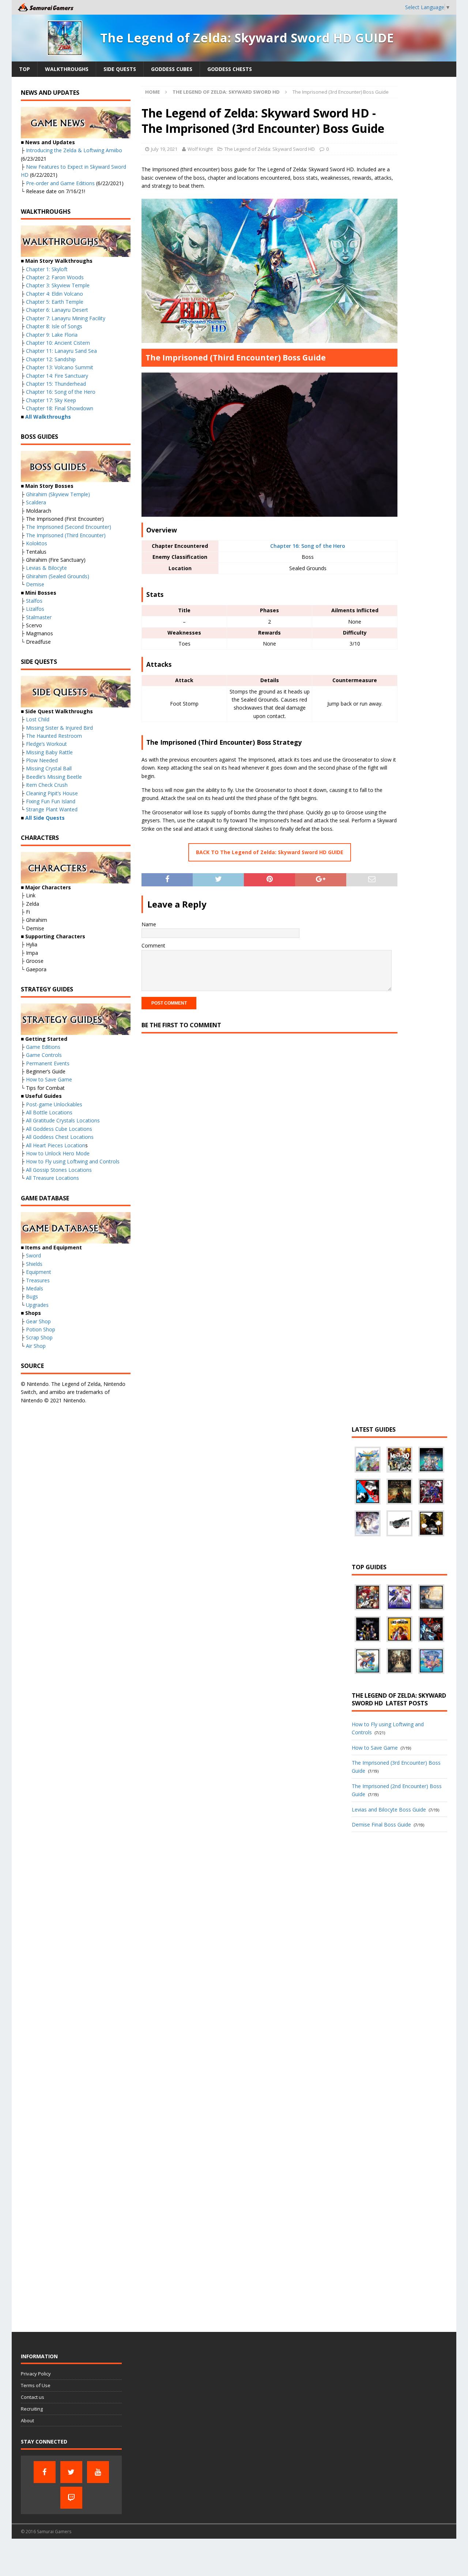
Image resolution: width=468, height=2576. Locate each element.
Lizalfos (35, 609)
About (27, 2420)
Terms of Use (36, 2385)
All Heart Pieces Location (56, 1145)
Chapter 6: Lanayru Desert (57, 310)
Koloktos (37, 543)
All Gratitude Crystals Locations (63, 1120)
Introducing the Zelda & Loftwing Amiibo (74, 150)
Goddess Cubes (172, 69)
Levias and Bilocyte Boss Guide (389, 1809)
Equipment (39, 1272)
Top (24, 69)
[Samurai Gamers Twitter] (71, 2472)
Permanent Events (48, 1063)
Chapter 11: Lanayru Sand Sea (61, 351)
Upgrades (37, 1305)
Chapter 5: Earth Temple (55, 302)
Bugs (32, 1296)
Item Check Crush (47, 785)
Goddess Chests (230, 69)
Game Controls (44, 1055)
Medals (35, 1288)
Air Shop (36, 1346)
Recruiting (32, 2409)
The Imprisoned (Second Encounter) (69, 527)
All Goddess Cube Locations (59, 1129)
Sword (33, 1255)
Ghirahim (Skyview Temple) (58, 494)
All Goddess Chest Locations (60, 1137)
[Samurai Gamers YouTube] (98, 2472)
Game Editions (43, 1047)
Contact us (33, 2397)
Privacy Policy (36, 2374)
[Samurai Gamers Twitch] (71, 2498)
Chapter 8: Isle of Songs (54, 326)
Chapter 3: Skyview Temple (58, 285)
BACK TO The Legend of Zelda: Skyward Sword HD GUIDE (270, 852)
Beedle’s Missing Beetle (54, 777)
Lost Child (38, 719)
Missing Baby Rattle (49, 752)
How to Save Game (49, 1079)
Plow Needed (42, 760)
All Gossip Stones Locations (59, 1170)
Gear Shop (38, 1321)
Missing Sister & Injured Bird (59, 728)
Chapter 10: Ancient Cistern (58, 343)
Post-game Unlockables (54, 1104)
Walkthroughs (67, 69)
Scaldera (36, 502)
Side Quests (120, 69)
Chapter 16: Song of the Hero (308, 546)
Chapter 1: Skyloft (47, 269)
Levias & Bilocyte (46, 568)
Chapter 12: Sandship (51, 359)
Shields (34, 1264)
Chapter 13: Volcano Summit (60, 367)
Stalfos (34, 601)
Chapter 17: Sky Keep (51, 400)
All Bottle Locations (49, 1112)
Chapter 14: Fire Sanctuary (57, 376)
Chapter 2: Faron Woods (55, 277)
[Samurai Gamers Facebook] (45, 2472)
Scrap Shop (39, 1337)
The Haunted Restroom (54, 736)
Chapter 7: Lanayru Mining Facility (66, 318)
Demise (35, 584)
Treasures (38, 1280)
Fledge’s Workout (46, 744)
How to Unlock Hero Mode (58, 1153)
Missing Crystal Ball (49, 768)
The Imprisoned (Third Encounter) (66, 535)
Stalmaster (39, 617)
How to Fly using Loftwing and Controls (73, 1161)
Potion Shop (41, 1329)
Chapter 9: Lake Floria (52, 335)
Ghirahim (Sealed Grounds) (58, 576)
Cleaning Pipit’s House (52, 793)
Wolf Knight (200, 149)
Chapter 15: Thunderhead (56, 384)
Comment (153, 945)
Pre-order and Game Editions (60, 183)
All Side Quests (45, 818)
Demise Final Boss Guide (381, 1824)
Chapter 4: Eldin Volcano (54, 294)
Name (149, 924)
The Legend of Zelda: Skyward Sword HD (270, 149)
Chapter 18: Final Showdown (60, 408)
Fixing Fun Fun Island (51, 801)
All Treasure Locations (52, 1178)
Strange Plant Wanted (52, 809)
